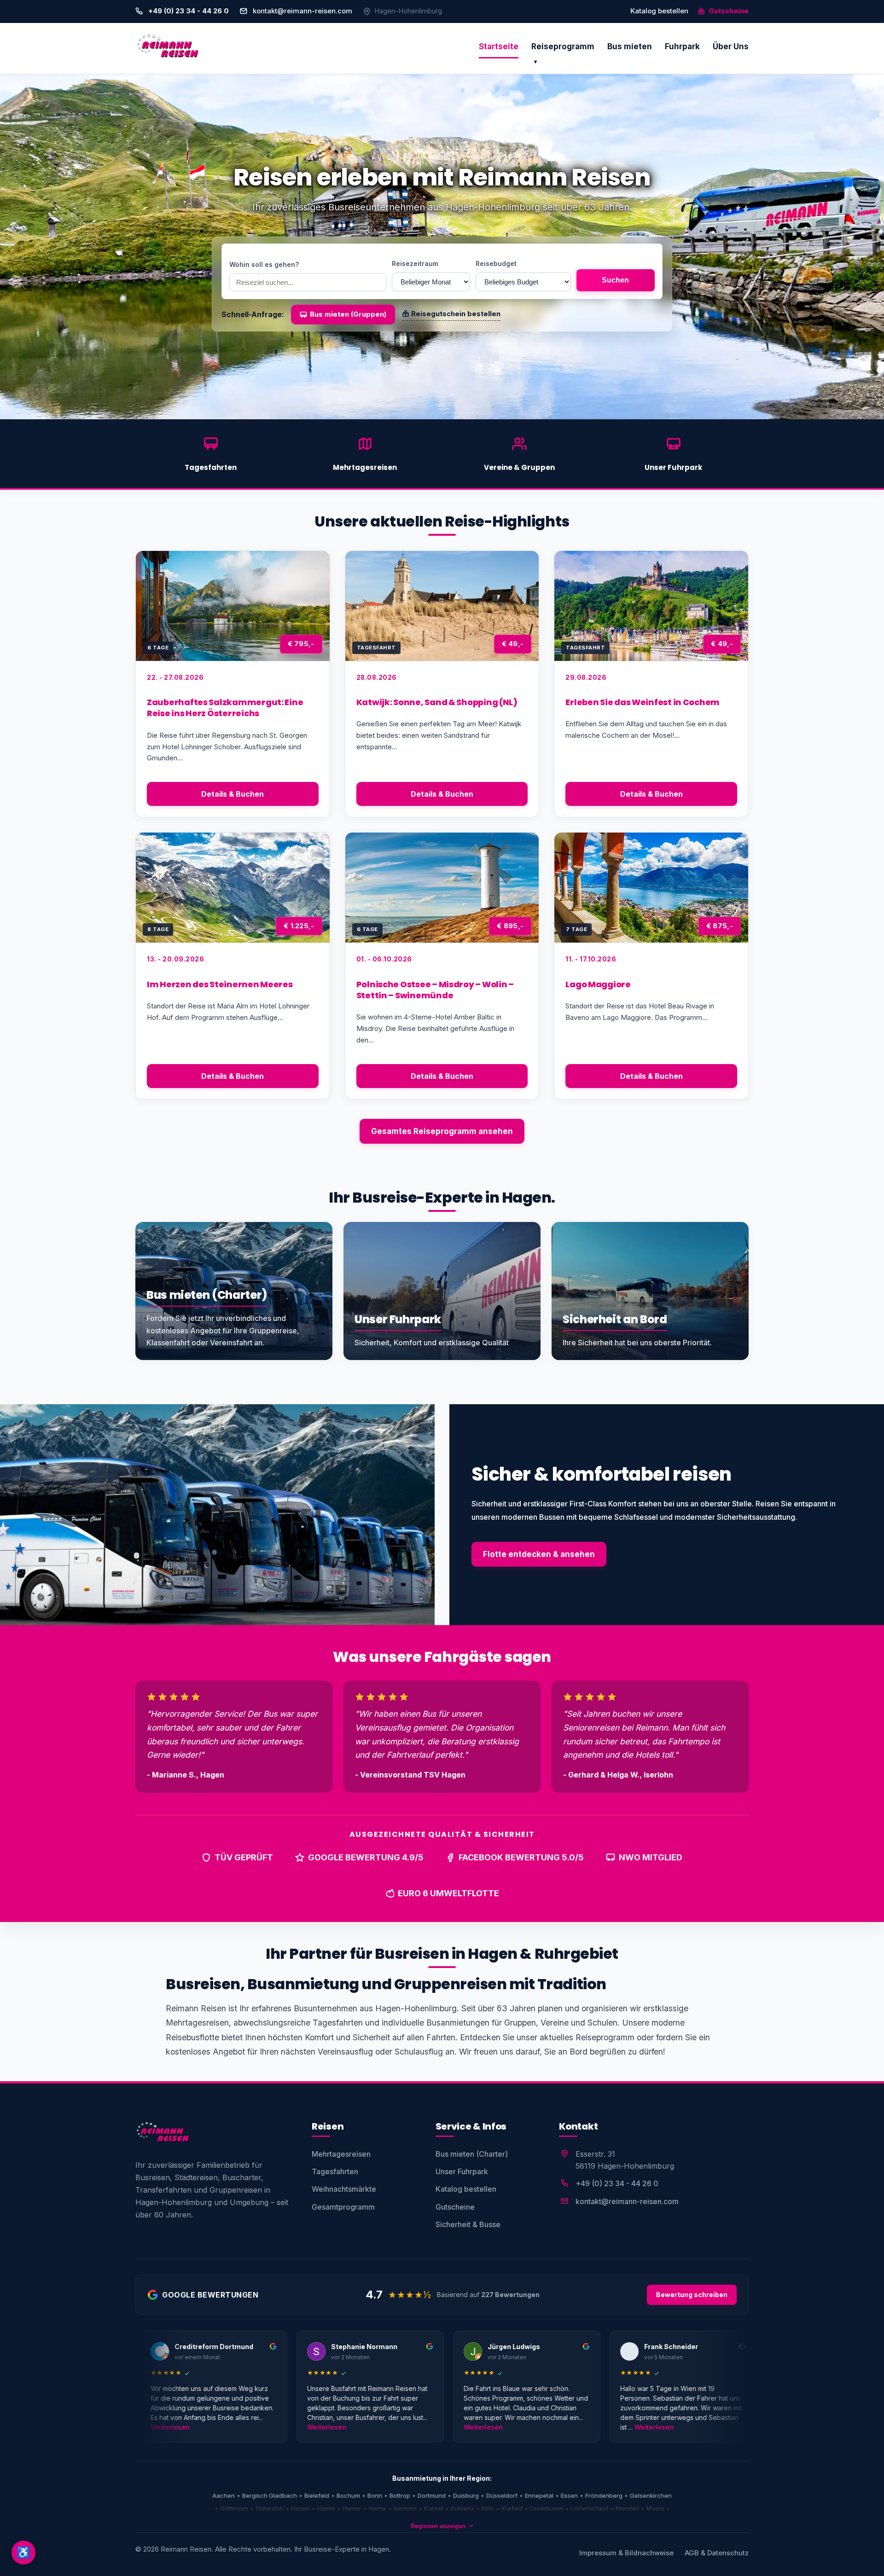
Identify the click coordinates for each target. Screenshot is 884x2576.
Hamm (326, 2508)
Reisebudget (496, 263)
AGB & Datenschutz (717, 2553)
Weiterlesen (142, 2427)
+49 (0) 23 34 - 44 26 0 (617, 2183)
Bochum (348, 2495)
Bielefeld (317, 2495)
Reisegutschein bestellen (456, 314)
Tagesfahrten (335, 2171)
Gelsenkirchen (651, 2495)
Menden (627, 2508)
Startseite (499, 46)
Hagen (300, 2508)
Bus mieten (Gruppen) (348, 314)
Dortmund (432, 2495)
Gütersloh (270, 2508)
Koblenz (462, 2508)
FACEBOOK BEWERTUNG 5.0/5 (521, 1857)
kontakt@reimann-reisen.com (302, 11)
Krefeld (512, 2508)
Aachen (224, 2495)
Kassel (434, 2508)
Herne (378, 2508)
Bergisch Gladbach (270, 2495)
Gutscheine (728, 11)
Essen (569, 2495)
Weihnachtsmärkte (344, 2189)
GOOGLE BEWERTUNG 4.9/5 (366, 1857)
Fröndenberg (604, 2495)
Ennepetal (539, 2495)
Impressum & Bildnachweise (626, 2553)
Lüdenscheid (590, 2508)
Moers (655, 2508)
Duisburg (466, 2495)
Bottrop (400, 2495)
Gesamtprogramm (343, 2207)
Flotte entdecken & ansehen (539, 1554)
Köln (488, 2508)
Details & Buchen (233, 794)
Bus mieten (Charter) (472, 2154)
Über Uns (731, 46)
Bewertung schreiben (692, 2295)
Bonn (375, 2495)
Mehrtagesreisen (341, 2154)
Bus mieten (630, 46)
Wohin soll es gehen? (264, 264)
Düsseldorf (502, 2495)
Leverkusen (547, 2508)
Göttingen (234, 2508)
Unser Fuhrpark (462, 2171)
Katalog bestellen (659, 11)
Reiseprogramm (563, 46)
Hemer (352, 2508)
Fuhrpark (682, 46)
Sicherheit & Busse (468, 2224)
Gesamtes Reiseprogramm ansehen (442, 1131)
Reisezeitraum (415, 263)
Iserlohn (405, 2508)
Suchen (615, 280)
